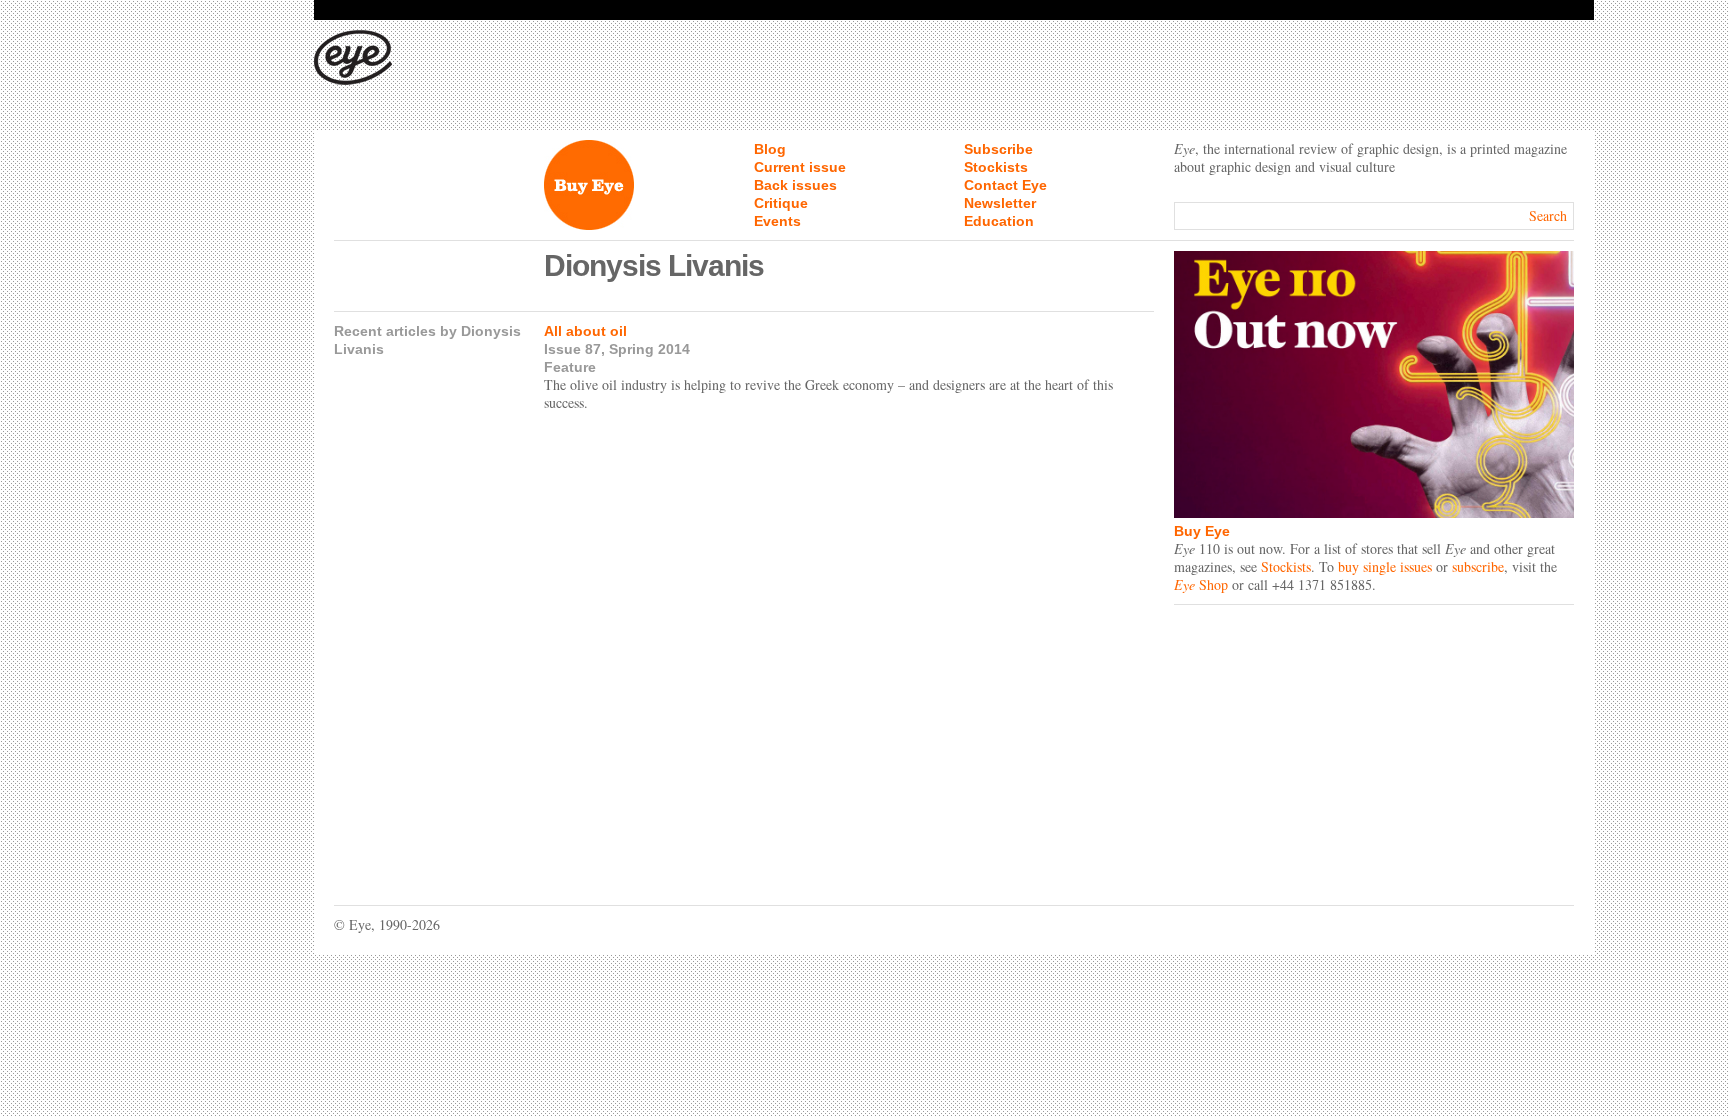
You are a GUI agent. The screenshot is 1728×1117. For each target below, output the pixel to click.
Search (1548, 215)
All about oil (585, 331)
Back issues (795, 185)
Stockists (996, 167)
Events (777, 221)
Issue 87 (572, 349)
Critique (781, 203)
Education (999, 221)
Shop (1201, 584)
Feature (570, 367)
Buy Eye (1202, 531)
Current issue (800, 167)
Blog (770, 149)
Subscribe (998, 149)
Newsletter (1000, 203)
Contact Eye (1005, 185)
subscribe (1478, 566)
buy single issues (1385, 566)
